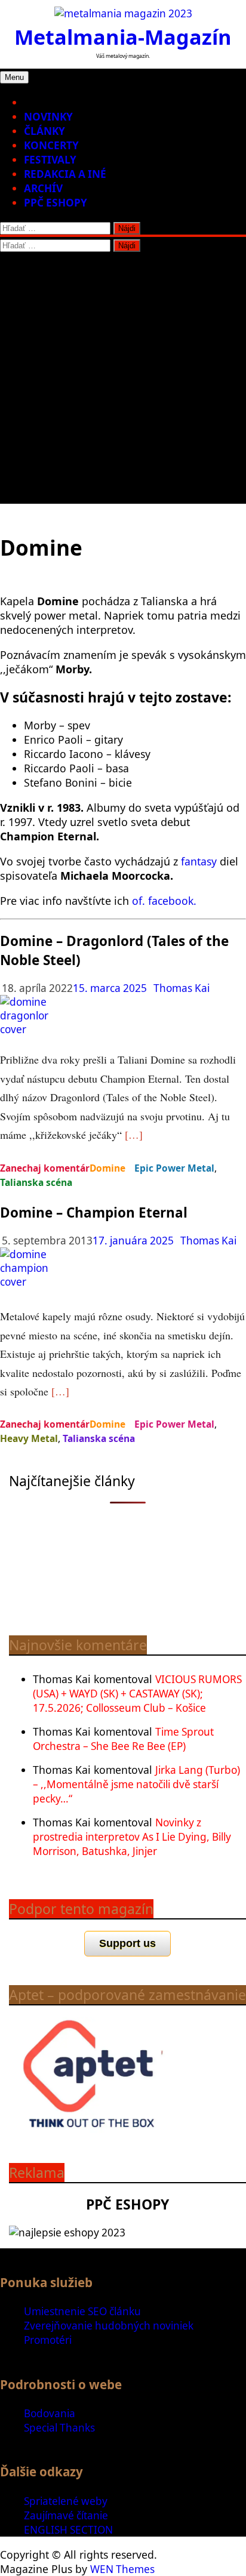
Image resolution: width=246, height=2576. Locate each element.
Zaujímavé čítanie (66, 2515)
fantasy (197, 861)
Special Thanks (59, 2428)
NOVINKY (48, 117)
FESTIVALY (50, 160)
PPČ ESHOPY (56, 203)
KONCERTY (51, 145)
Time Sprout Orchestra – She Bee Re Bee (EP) (123, 1739)
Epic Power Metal (174, 1168)
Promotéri (48, 2340)
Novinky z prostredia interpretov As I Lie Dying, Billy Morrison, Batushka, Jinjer (132, 1837)
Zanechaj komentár (45, 1168)
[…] (134, 1135)
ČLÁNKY (44, 131)
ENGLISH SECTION (68, 2530)
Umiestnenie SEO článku (82, 2311)
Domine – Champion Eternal (94, 1212)
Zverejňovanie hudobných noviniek (109, 2326)
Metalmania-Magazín (123, 37)
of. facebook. (164, 901)
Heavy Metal (29, 1438)
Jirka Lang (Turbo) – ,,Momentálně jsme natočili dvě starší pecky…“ (136, 1784)
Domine (107, 1168)
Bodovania (50, 2413)
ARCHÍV (43, 188)
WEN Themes (122, 2569)
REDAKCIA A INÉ (65, 174)
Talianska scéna (36, 1182)
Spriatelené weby (66, 2501)
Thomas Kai (182, 988)
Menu (14, 77)
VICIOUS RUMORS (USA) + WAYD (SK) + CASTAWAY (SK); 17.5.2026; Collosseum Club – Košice (137, 1694)
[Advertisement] (123, 381)
